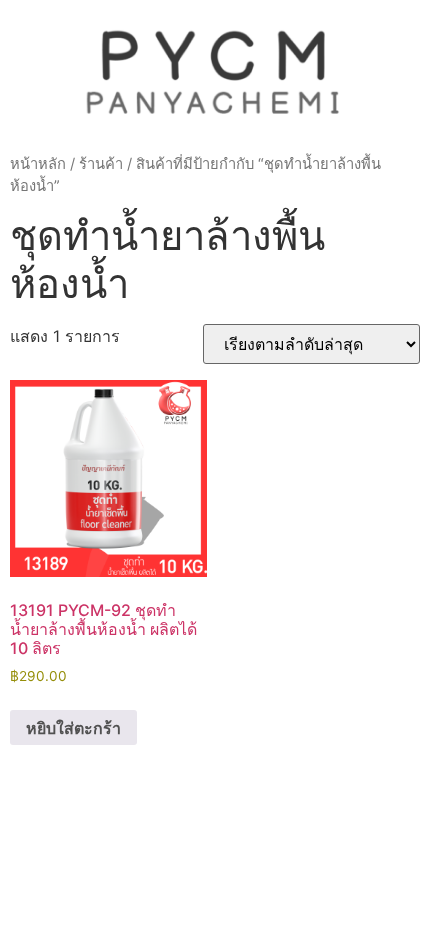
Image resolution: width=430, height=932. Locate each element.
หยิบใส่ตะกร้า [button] (73, 728)
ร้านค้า (101, 164)
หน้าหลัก (38, 164)
